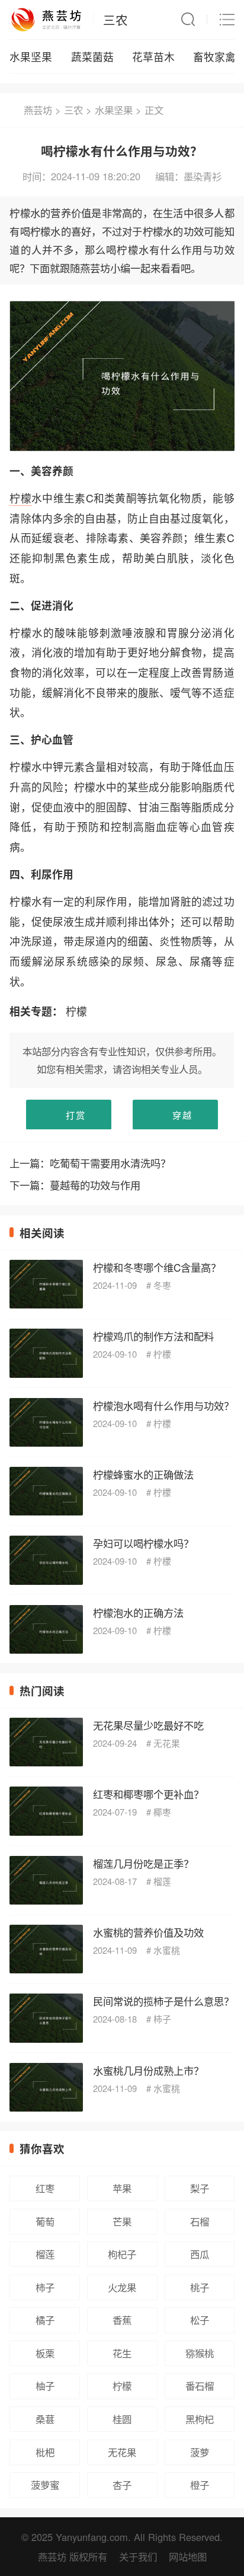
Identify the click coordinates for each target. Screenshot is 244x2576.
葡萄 (45, 2221)
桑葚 (45, 2419)
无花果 (167, 1743)
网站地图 (188, 2556)
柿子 (162, 2019)
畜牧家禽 (214, 57)
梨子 (200, 2188)
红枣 (45, 2188)
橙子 (200, 2485)
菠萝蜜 (45, 2485)
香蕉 (122, 2320)
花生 (122, 2353)
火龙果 (122, 2287)
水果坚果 (31, 57)
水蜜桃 (167, 1950)
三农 (115, 20)
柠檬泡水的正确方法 (138, 1612)
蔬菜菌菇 (92, 57)
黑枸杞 (200, 2419)
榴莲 (162, 1881)
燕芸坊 (38, 110)
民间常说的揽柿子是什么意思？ (163, 2001)
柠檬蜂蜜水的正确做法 (143, 1474)
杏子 (122, 2485)
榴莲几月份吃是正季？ (143, 1863)
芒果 (122, 2221)
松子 (200, 2320)
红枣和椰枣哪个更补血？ (148, 1794)
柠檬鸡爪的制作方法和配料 (153, 1336)
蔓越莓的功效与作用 (95, 1185)
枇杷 (45, 2452)
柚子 (45, 2386)
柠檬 (20, 498)
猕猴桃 (200, 2353)
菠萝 (200, 2452)
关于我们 (138, 2556)
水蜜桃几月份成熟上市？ (148, 2070)
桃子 (200, 2287)
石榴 (200, 2221)
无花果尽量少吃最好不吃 (148, 1725)
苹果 (122, 2188)
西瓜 (200, 2254)
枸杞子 (122, 2254)
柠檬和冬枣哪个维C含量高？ (157, 1267)
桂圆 (122, 2419)
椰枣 (162, 1812)
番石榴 (200, 2386)
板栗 (45, 2353)
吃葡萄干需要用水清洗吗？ (110, 1163)
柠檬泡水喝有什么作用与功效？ (163, 1405)
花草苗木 (153, 57)
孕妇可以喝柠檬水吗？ (143, 1543)
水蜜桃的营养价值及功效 (148, 1932)
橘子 (45, 2320)
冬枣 (162, 1285)
